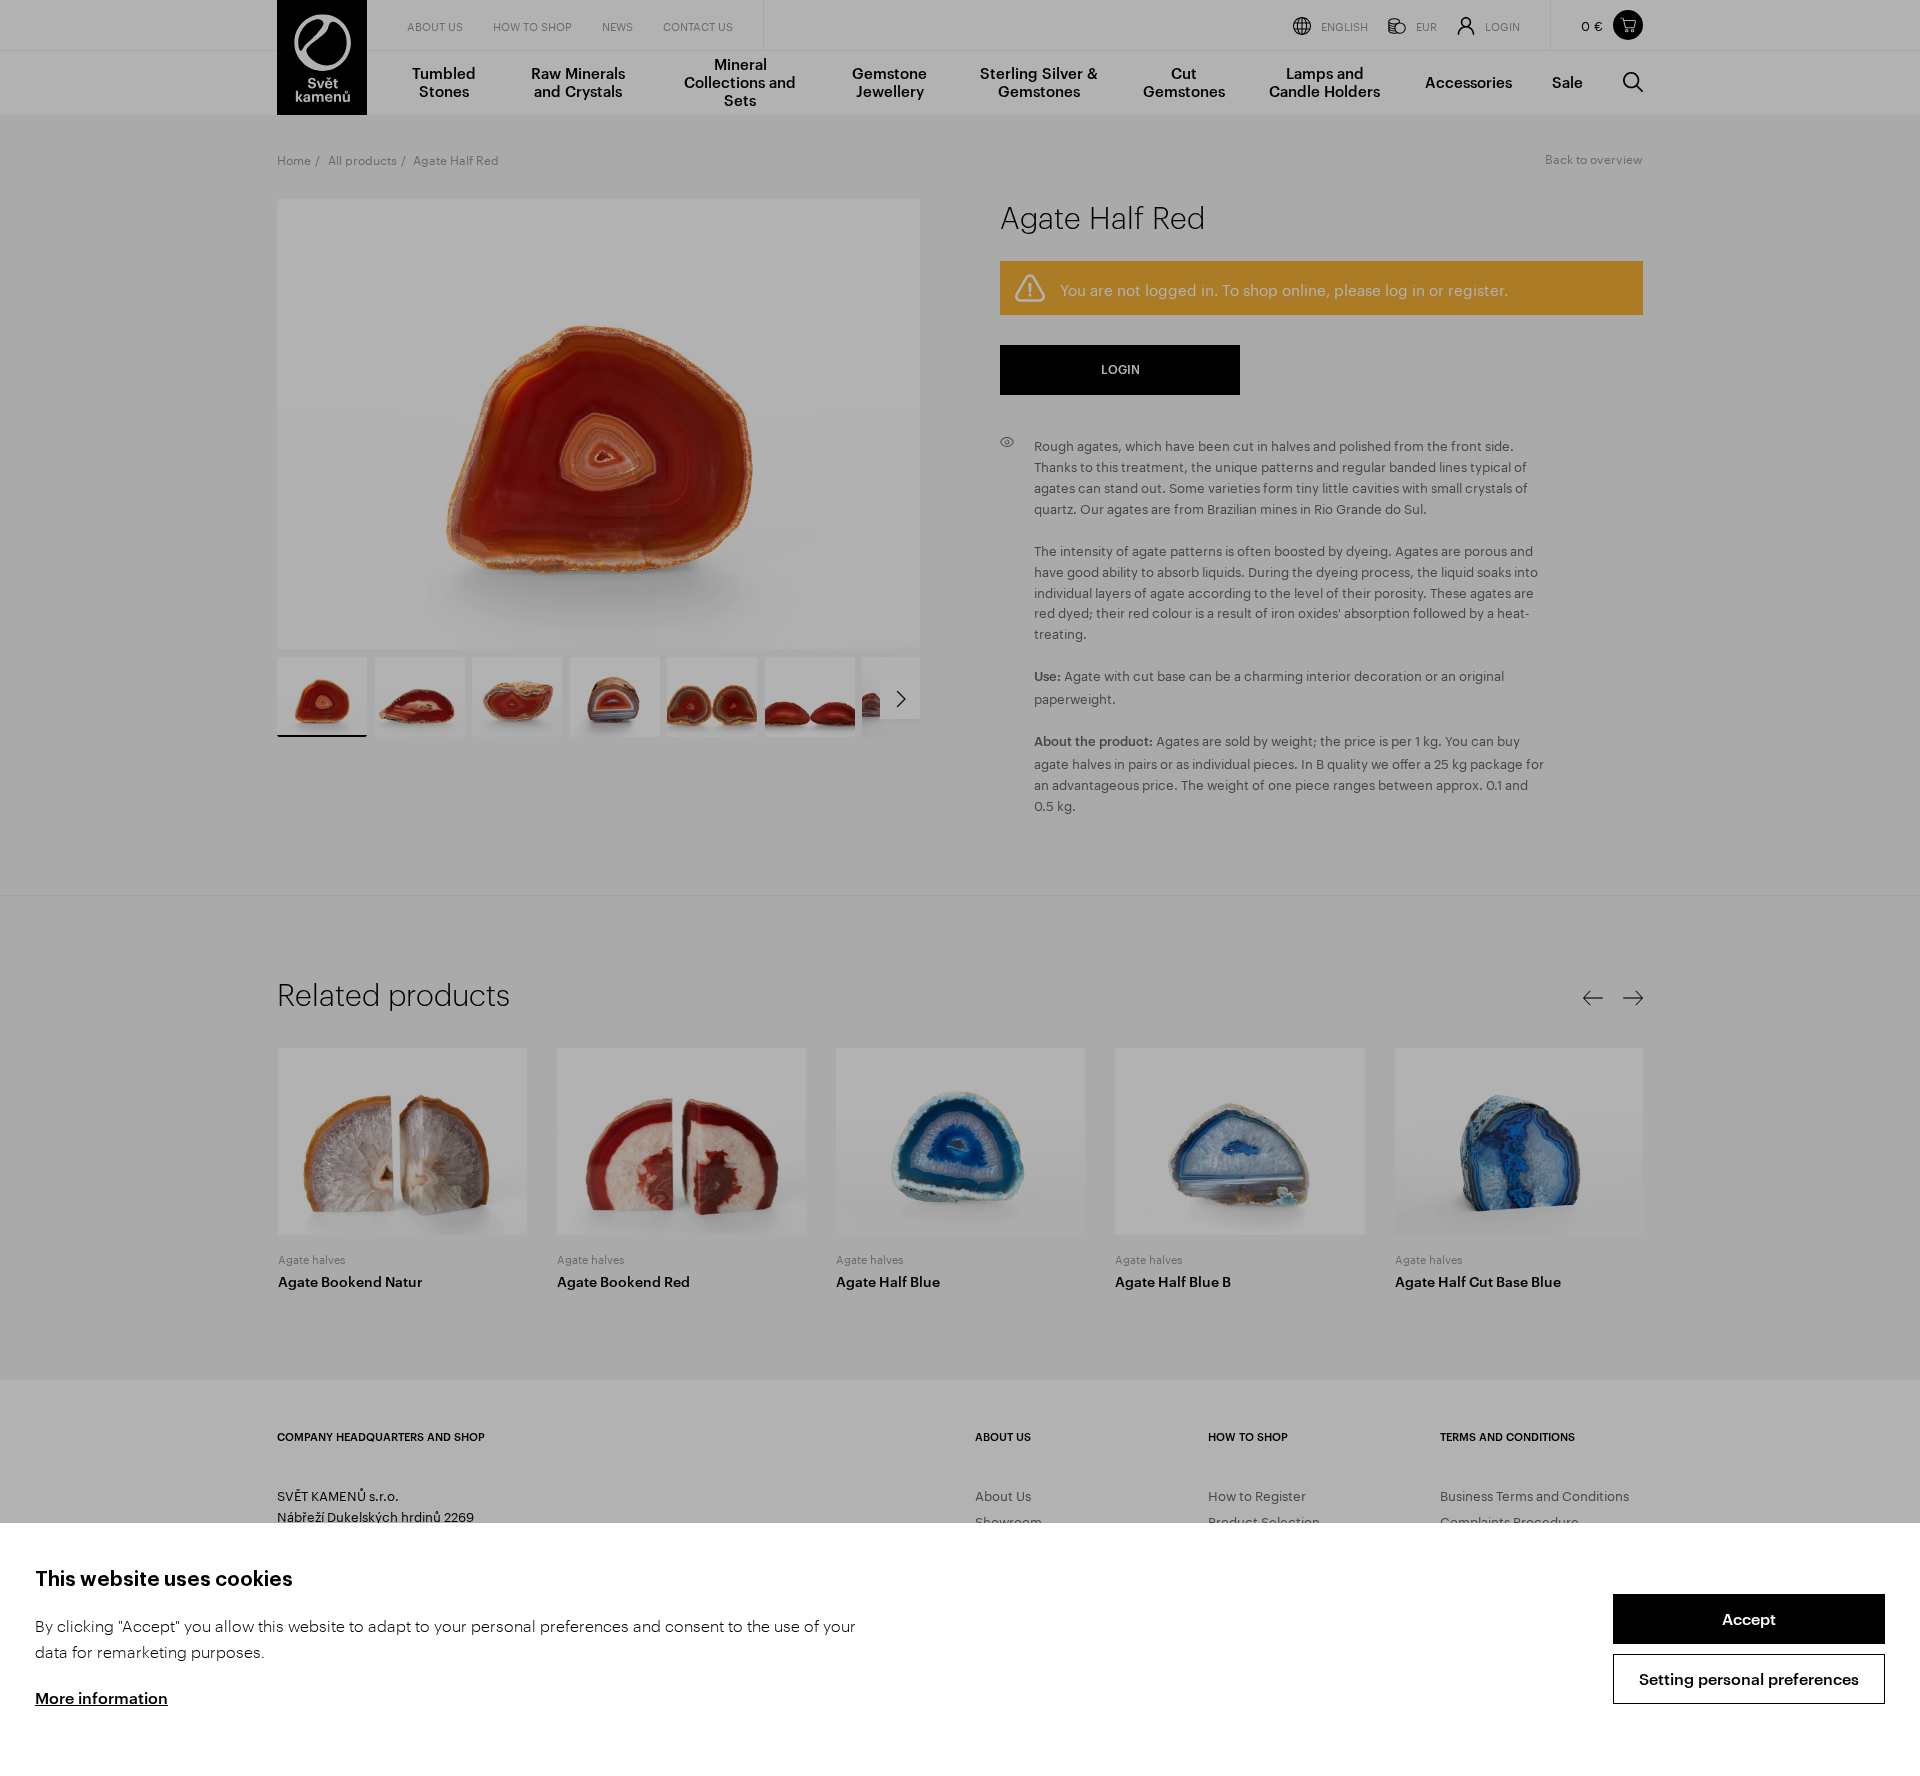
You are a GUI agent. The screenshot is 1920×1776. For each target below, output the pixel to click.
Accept (1749, 1618)
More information (101, 1697)
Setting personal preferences (1749, 1678)
